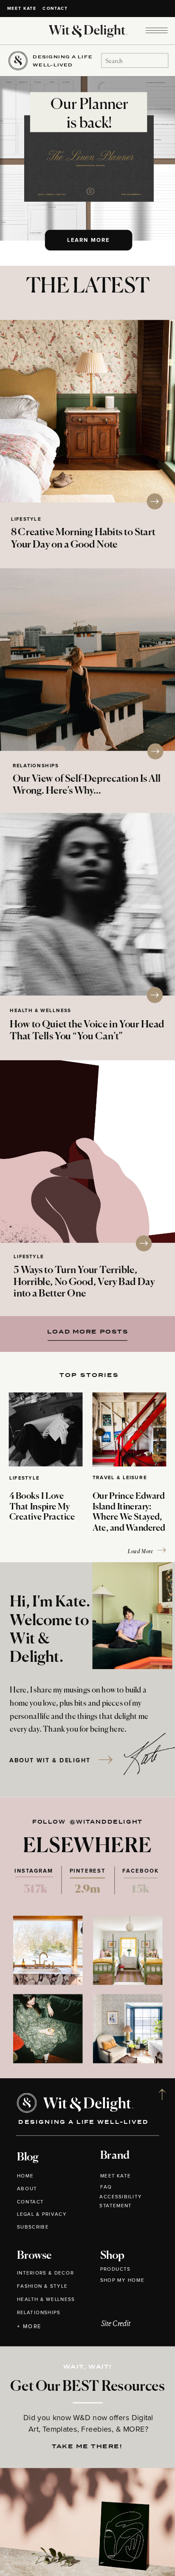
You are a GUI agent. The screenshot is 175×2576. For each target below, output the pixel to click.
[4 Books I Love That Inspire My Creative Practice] (46, 1429)
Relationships (36, 766)
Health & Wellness (40, 1011)
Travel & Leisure (120, 1478)
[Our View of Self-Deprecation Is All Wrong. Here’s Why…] (87, 660)
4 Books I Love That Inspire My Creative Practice (42, 1507)
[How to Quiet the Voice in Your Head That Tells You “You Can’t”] (87, 904)
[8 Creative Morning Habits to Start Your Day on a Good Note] (87, 412)
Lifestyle (26, 519)
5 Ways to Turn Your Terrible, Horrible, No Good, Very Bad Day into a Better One (84, 1282)
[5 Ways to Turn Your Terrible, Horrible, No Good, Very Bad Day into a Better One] (87, 1152)
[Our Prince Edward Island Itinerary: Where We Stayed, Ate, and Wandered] (130, 1429)
